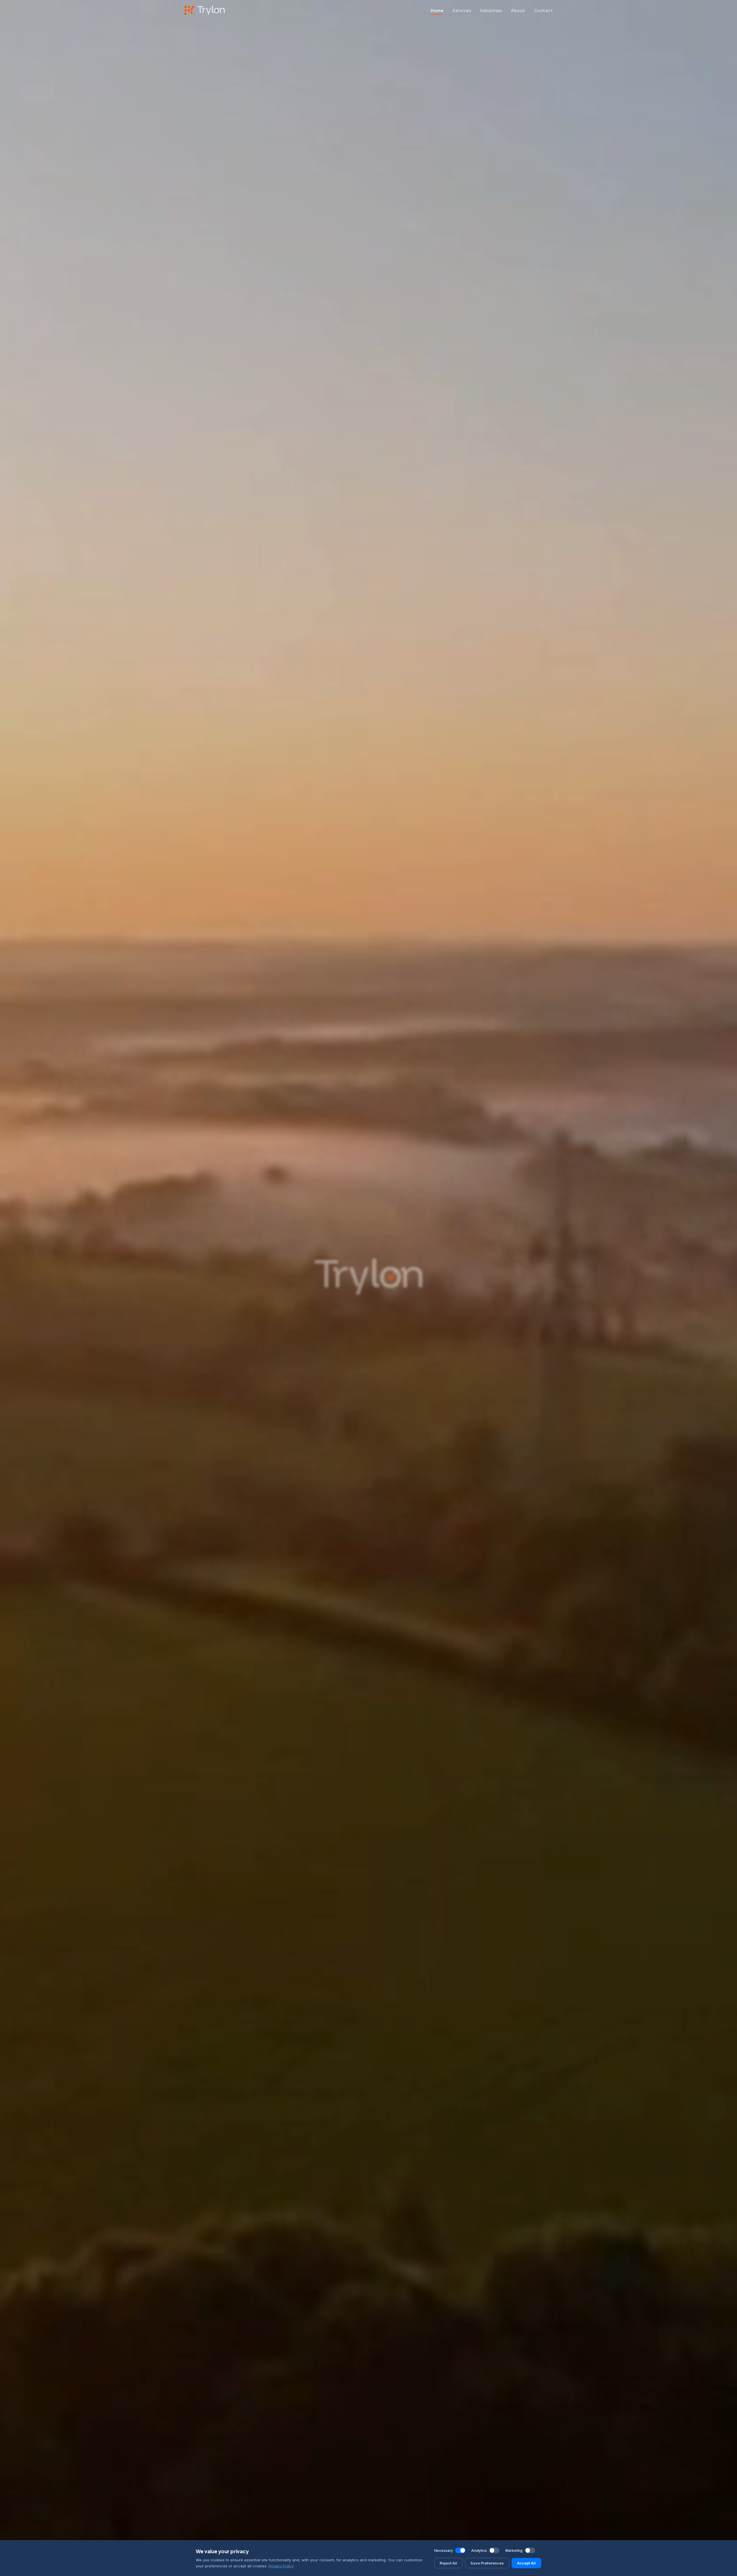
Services (462, 10)
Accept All (526, 2563)
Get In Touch (398, 1363)
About (518, 10)
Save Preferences (487, 2563)
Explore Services (343, 1363)
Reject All (448, 2563)
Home (437, 10)
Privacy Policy (281, 2566)
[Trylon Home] (205, 10)
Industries (491, 10)
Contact (544, 10)
